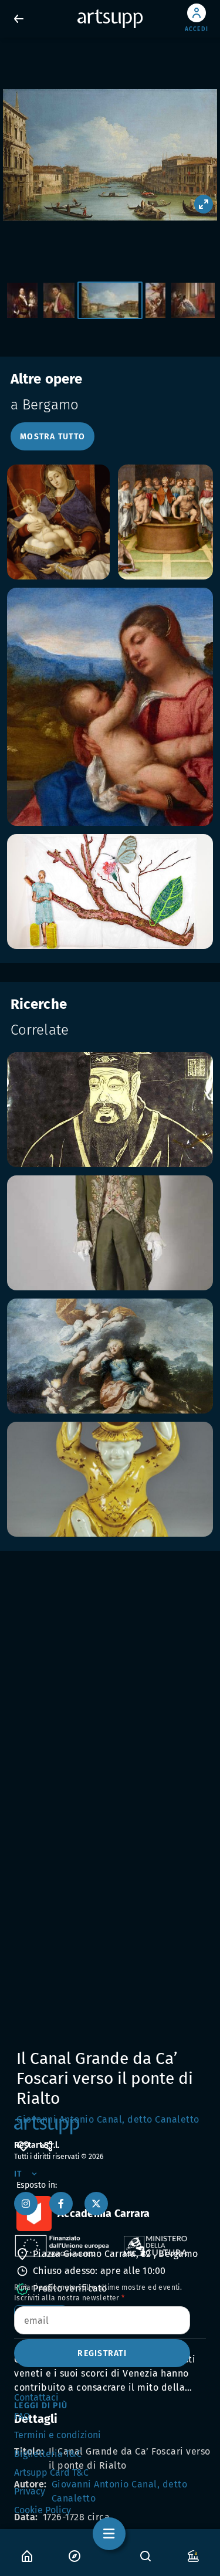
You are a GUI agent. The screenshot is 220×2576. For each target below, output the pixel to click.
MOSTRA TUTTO (53, 437)
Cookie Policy (43, 2510)
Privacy (30, 2491)
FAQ (22, 2416)
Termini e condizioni (57, 2435)
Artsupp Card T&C (51, 2472)
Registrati (102, 2353)
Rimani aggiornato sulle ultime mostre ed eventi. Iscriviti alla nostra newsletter (98, 2293)
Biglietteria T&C (48, 2454)
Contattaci (36, 2397)
